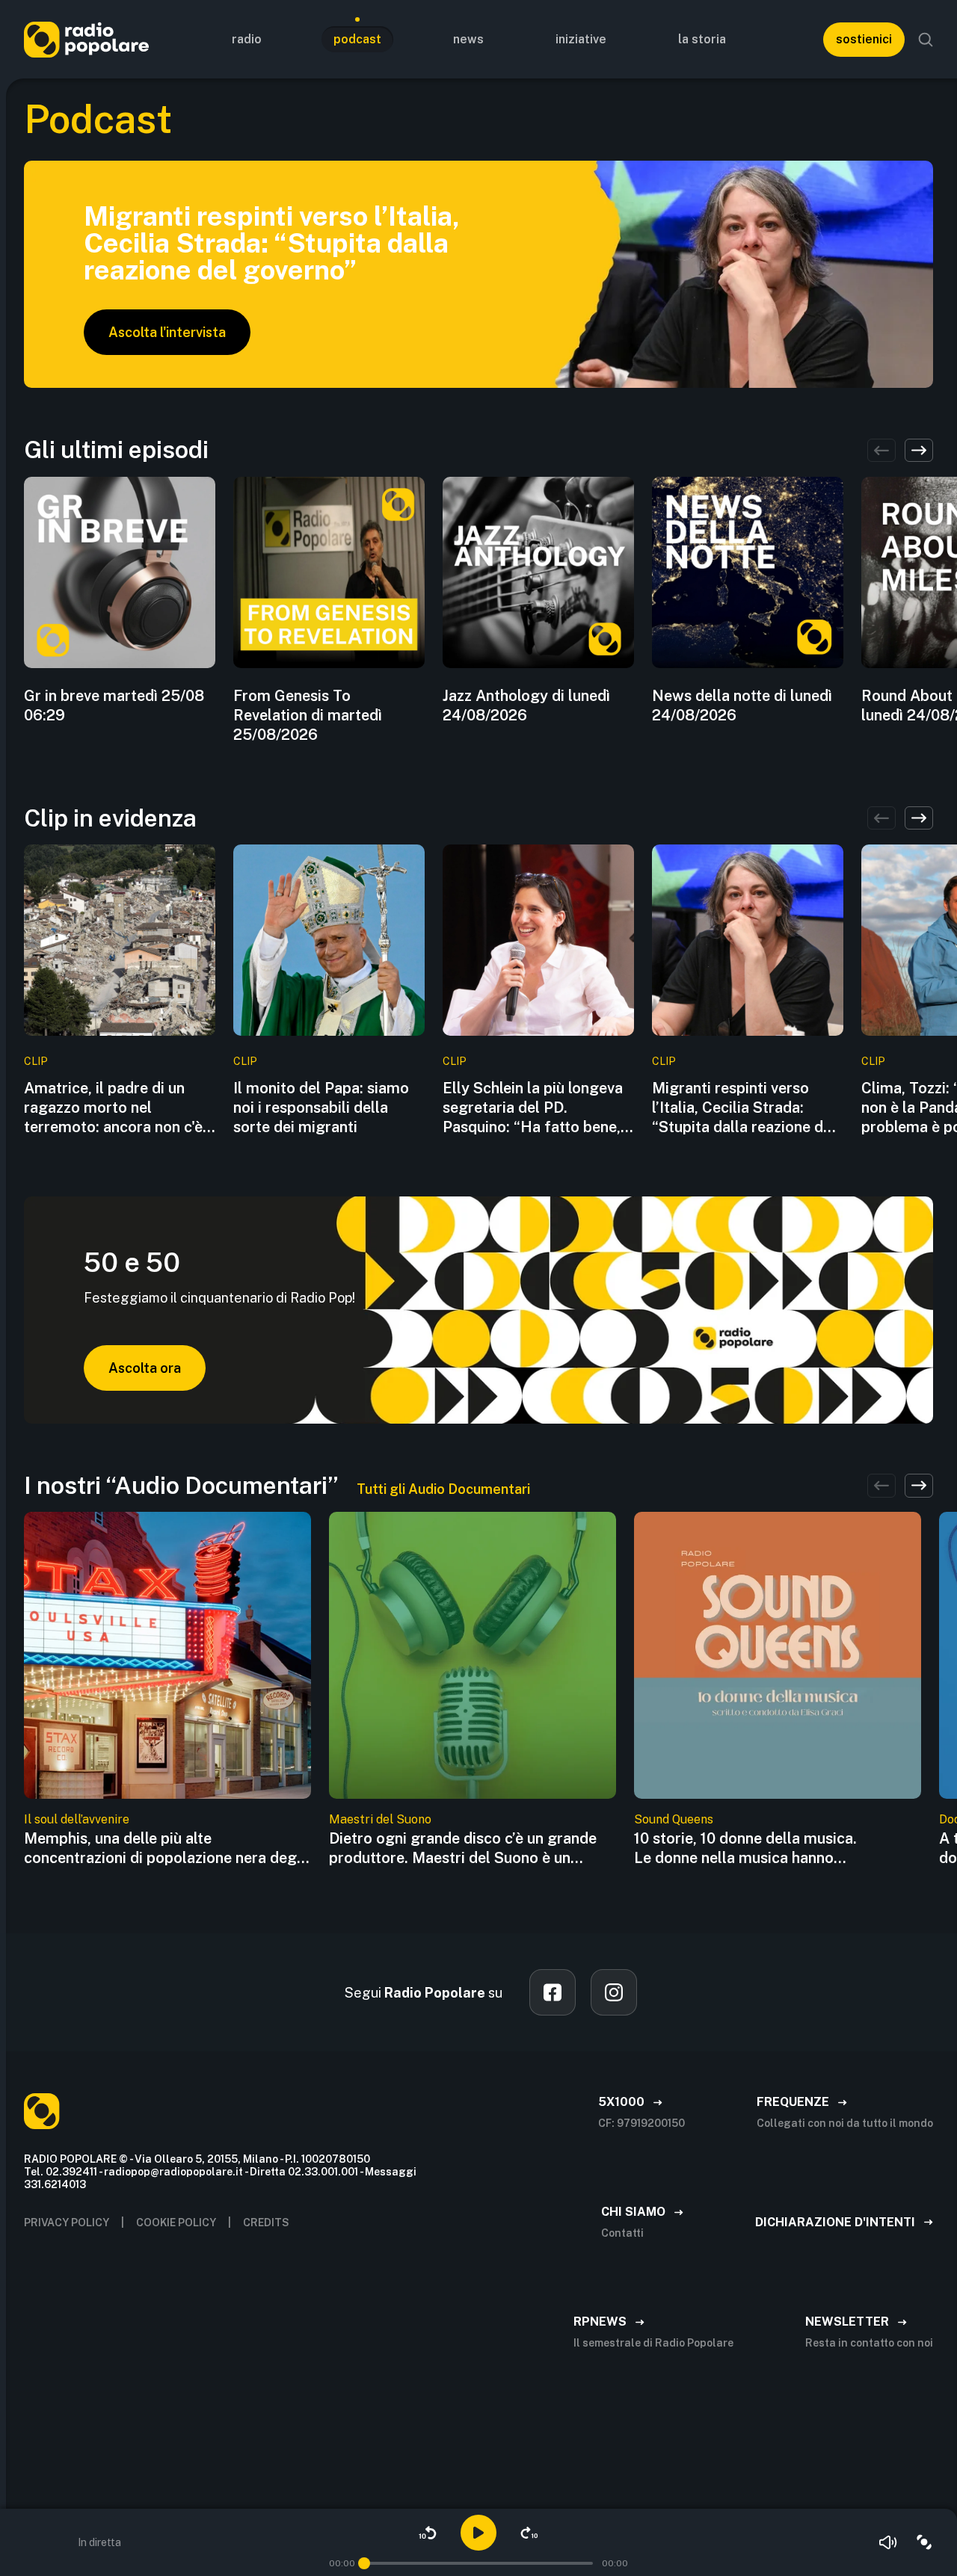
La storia (702, 39)
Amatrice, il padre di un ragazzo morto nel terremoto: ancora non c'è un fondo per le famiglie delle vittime (113, 1108)
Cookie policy (176, 2223)
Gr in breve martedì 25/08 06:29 (114, 705)
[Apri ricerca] (926, 40)
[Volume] (888, 2542)
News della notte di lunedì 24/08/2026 (742, 705)
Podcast (357, 39)
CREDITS (266, 2223)
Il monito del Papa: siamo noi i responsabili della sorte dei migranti (321, 1108)
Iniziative (581, 39)
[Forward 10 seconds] (529, 2533)
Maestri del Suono (380, 1819)
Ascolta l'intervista (167, 332)
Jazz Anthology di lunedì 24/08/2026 (526, 705)
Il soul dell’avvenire (77, 1819)
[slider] (364, 2563)
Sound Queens (674, 1819)
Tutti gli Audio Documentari (443, 1489)
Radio (247, 39)
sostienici (864, 39)
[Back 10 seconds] (428, 2533)
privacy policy (67, 2223)
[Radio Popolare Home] (86, 39)
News (468, 39)
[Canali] (924, 2542)
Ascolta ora (145, 1368)
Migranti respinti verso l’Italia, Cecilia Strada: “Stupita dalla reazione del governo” (744, 1108)
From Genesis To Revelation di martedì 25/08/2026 (308, 715)
